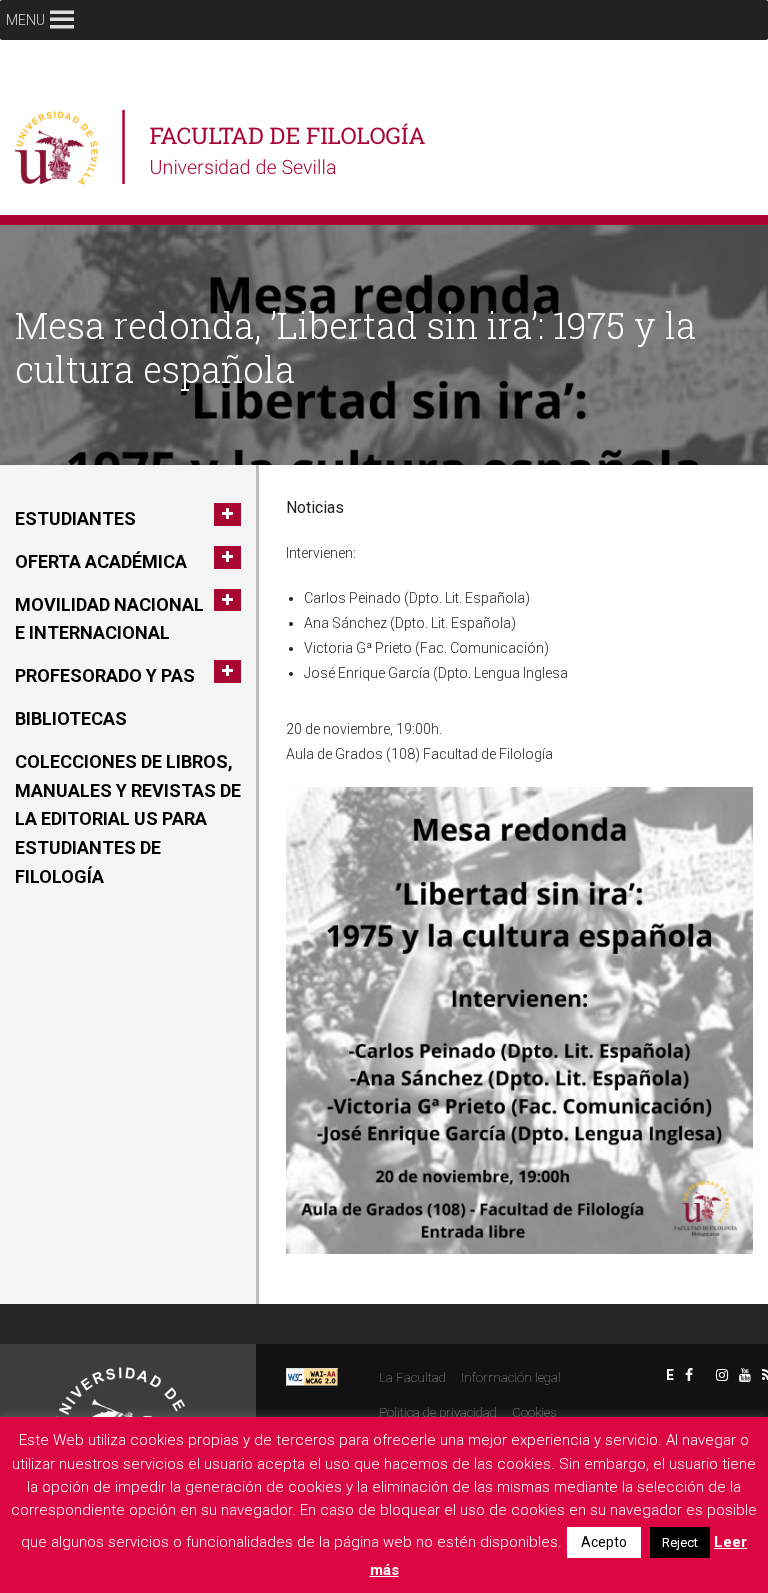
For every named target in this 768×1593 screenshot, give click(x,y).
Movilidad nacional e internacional (109, 619)
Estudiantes (75, 518)
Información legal (511, 1377)
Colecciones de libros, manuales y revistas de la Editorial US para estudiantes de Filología (128, 819)
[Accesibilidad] (312, 1375)
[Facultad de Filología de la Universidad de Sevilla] (222, 147)
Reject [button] (680, 1542)
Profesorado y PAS (105, 675)
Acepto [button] (604, 1542)
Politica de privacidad (438, 1412)
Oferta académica (101, 561)
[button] (25, 20)
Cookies (534, 1412)
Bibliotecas (71, 718)
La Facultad (412, 1377)
